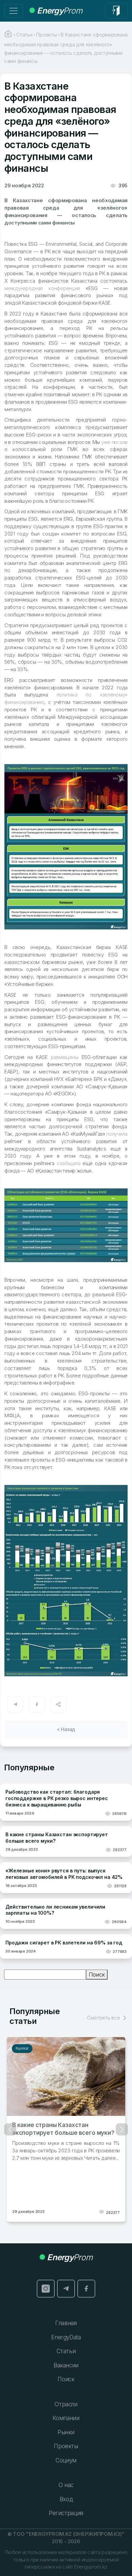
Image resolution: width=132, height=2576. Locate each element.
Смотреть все (104, 2018)
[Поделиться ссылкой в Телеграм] (15, 1704)
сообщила (69, 1163)
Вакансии (66, 2365)
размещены (64, 1057)
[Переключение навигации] (14, 11)
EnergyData (66, 2337)
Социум (66, 2460)
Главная (66, 2323)
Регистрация (66, 2513)
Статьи (66, 2351)
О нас (66, 2485)
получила (117, 1134)
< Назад (66, 1729)
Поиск (97, 1975)
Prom (60, 11)
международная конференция (42, 288)
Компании (66, 2418)
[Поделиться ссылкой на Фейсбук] (37, 1704)
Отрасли (66, 2404)
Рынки (22, 2049)
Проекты (66, 2446)
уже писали (114, 442)
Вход (66, 2499)
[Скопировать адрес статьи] (59, 1704)
